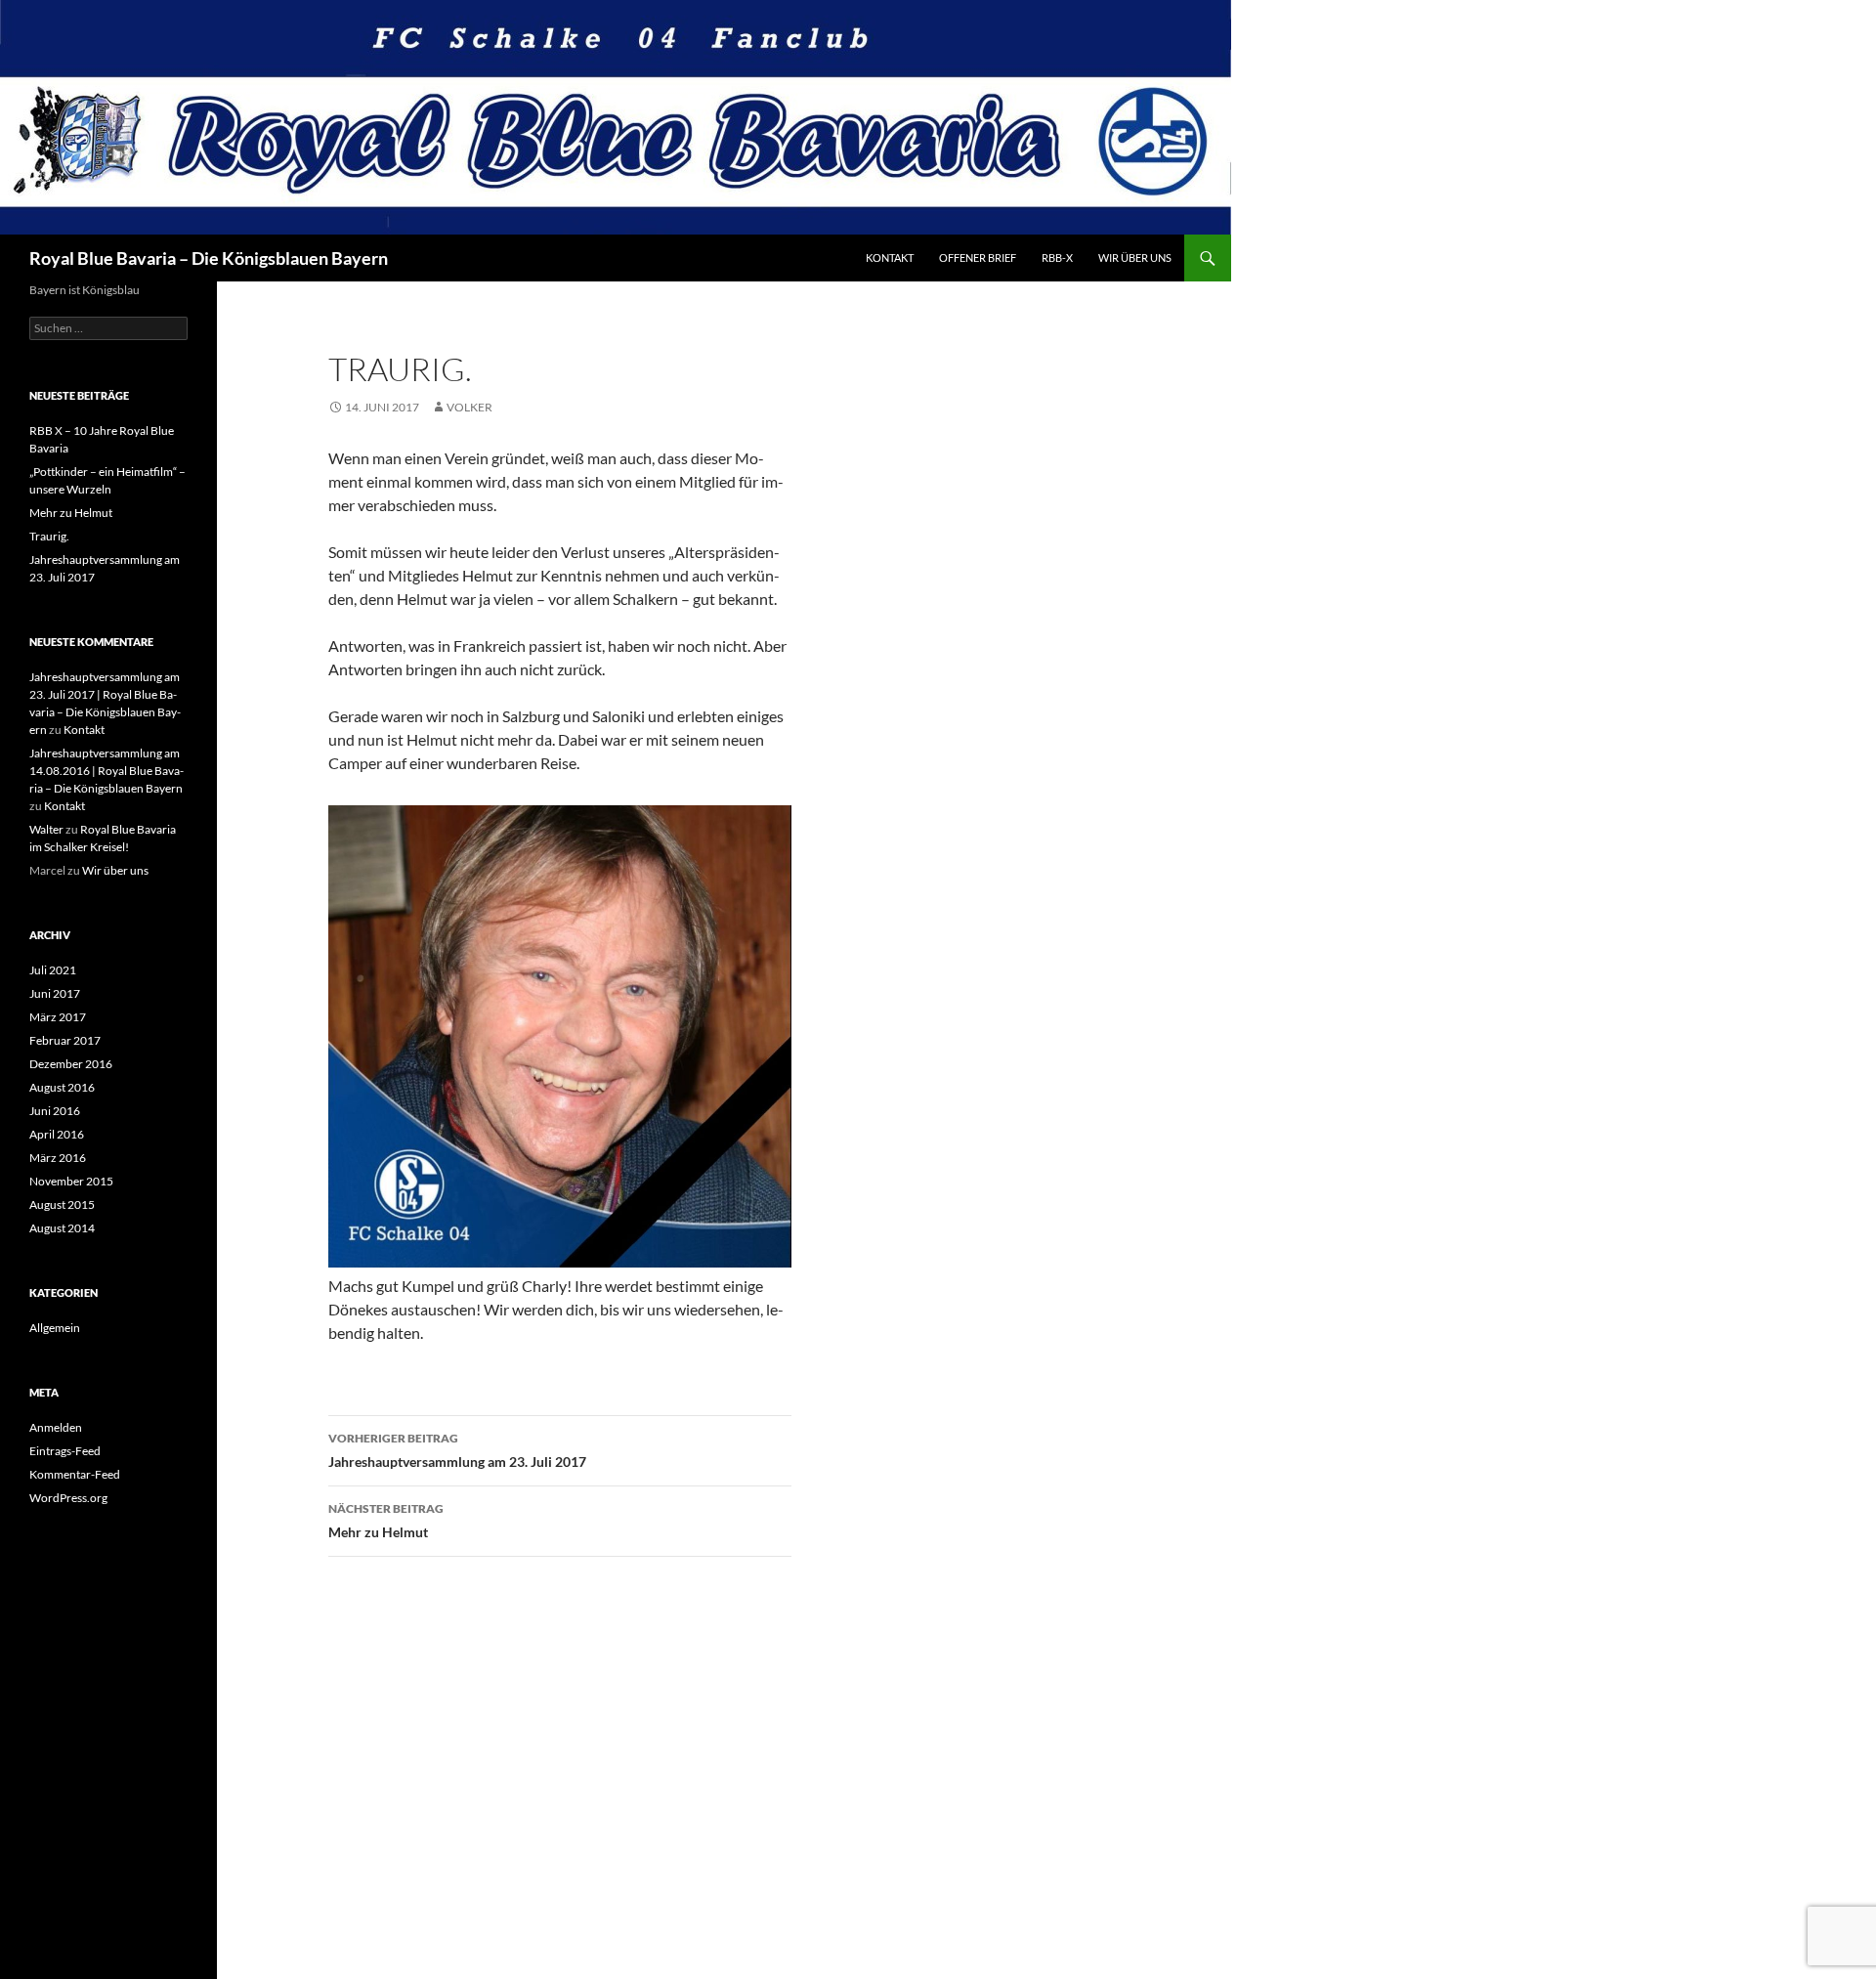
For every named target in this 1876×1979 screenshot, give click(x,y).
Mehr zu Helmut (386, 1521)
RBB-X (1057, 258)
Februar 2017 (65, 1040)
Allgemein (55, 1328)
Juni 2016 (55, 1111)
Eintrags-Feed (65, 1451)
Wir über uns (1135, 258)
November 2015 (71, 1181)
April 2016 (57, 1134)
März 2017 (58, 1017)
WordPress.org (68, 1498)
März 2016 (58, 1158)
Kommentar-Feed (75, 1474)
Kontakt (890, 258)
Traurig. (49, 536)
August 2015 (62, 1205)
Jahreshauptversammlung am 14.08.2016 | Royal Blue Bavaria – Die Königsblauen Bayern (107, 771)
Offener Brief (978, 258)
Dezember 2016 (71, 1064)
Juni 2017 (55, 993)
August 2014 (62, 1228)
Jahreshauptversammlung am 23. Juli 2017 (457, 1450)
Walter (46, 829)
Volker (469, 407)
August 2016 (62, 1087)
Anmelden (56, 1427)
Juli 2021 (53, 970)
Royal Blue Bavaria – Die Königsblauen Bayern (209, 258)
